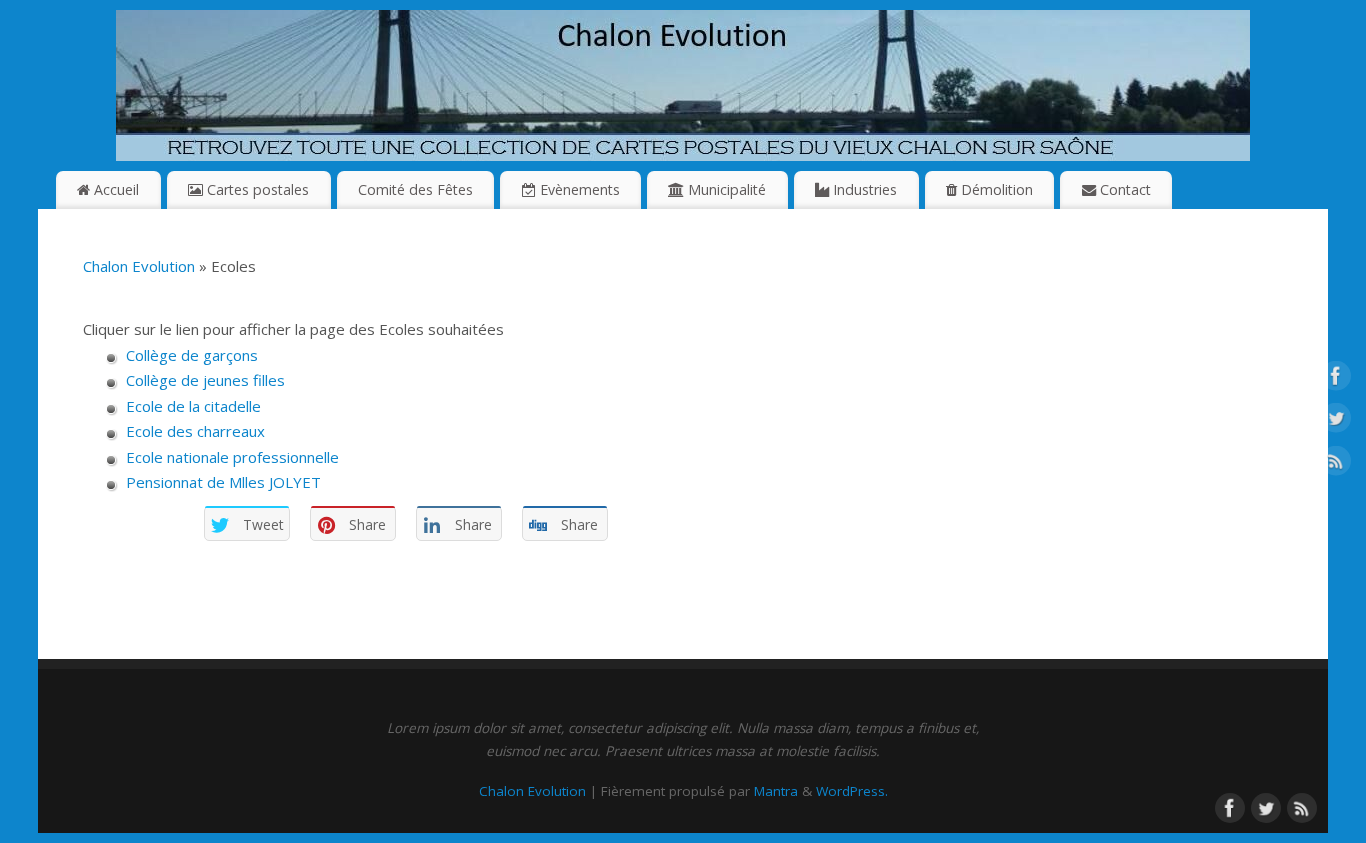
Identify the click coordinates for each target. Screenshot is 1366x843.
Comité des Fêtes (415, 189)
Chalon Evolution (139, 266)
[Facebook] (1336, 379)
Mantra (776, 791)
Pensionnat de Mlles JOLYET (223, 482)
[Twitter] (1336, 422)
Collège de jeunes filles (205, 380)
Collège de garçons (192, 355)
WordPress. (852, 791)
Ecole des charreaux (195, 431)
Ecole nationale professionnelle (232, 457)
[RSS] (1336, 464)
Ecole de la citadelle (193, 406)
